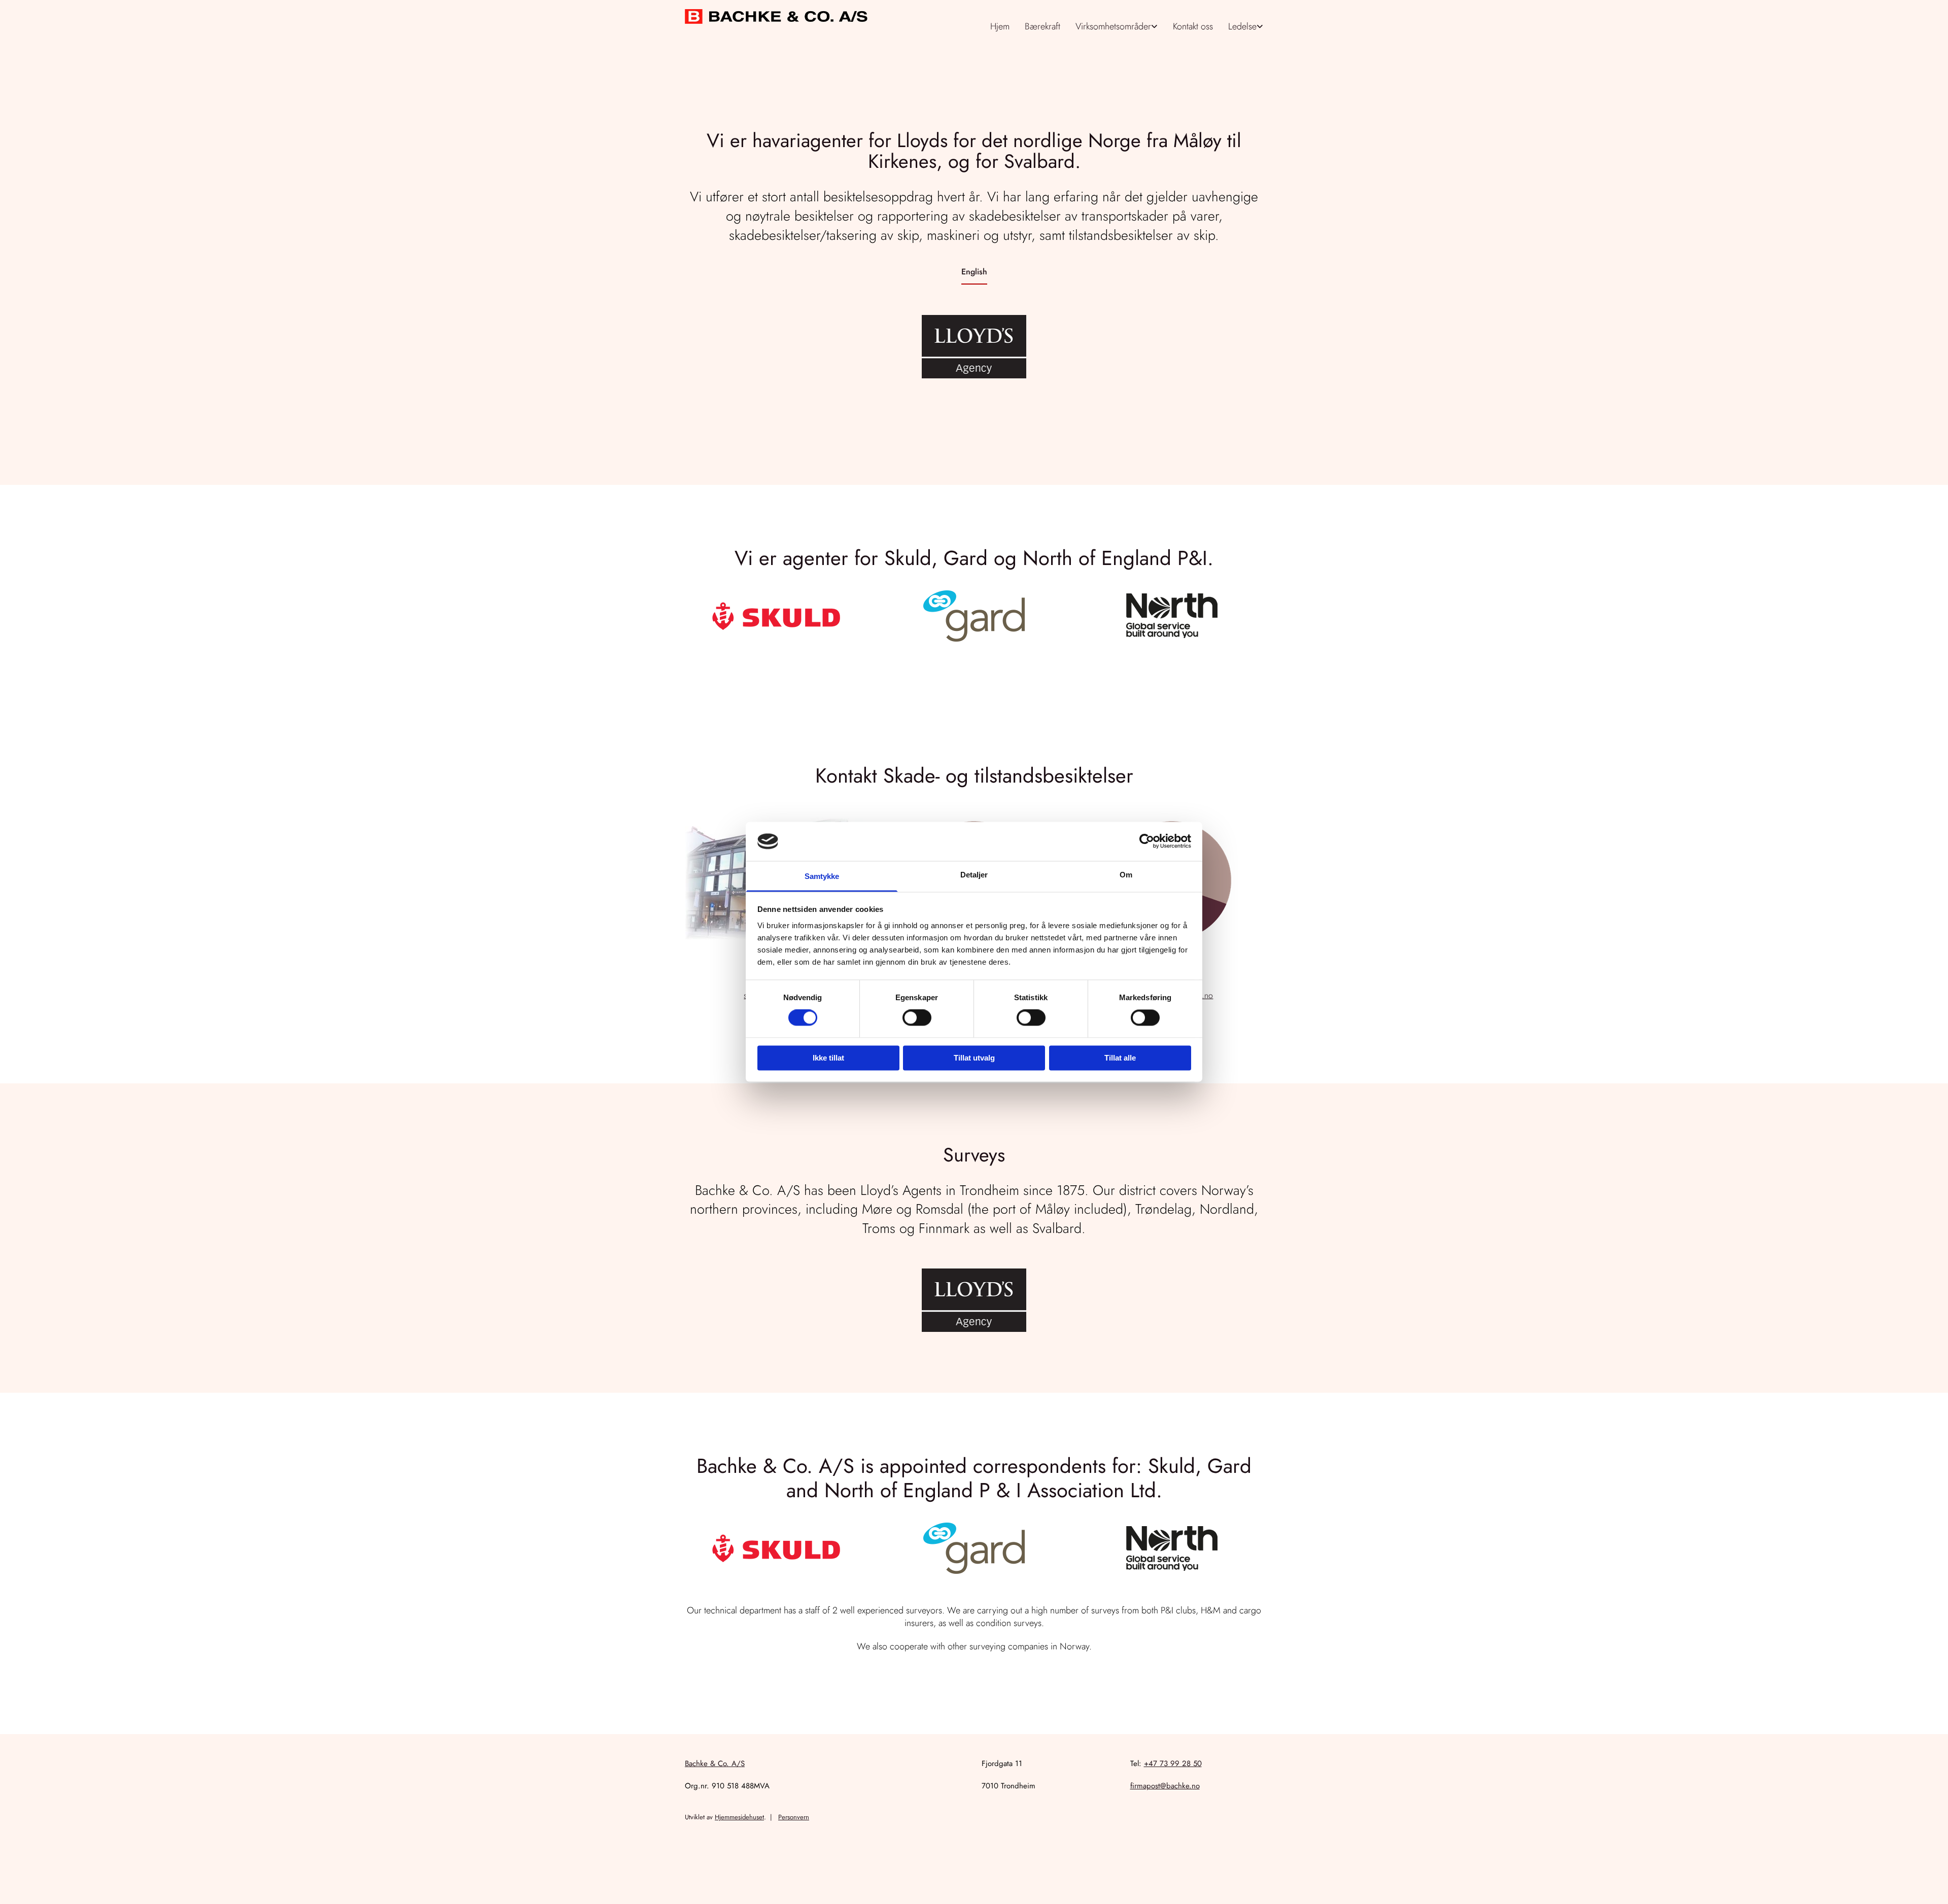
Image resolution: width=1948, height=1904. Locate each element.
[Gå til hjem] (776, 16)
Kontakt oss (1193, 26)
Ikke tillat (828, 1058)
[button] (974, 272)
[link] (1117, 27)
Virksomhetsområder (1113, 26)
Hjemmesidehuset (739, 1817)
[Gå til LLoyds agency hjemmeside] (974, 347)
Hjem (1000, 26)
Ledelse (1242, 26)
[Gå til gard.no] (974, 616)
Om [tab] (1126, 875)
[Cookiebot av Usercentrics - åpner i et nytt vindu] (1147, 841)
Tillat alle (1120, 1058)
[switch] (917, 1018)
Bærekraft (1042, 26)
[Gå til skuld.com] (776, 616)
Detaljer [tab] (974, 875)
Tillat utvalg (974, 1058)
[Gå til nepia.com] (1172, 616)
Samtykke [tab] (822, 876)
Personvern (794, 1817)
